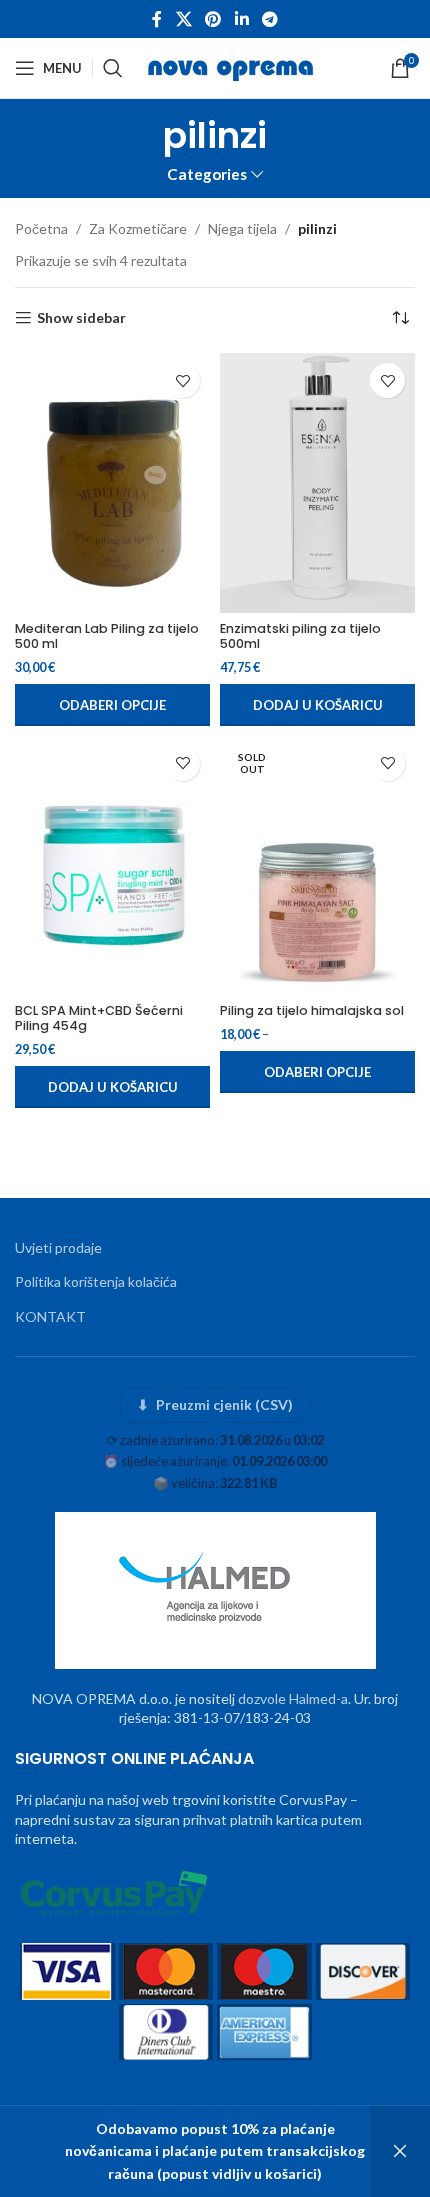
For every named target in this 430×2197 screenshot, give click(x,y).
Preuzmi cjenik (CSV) (215, 1404)
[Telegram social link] (269, 19)
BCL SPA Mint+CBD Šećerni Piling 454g (99, 1018)
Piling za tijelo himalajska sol (312, 1010)
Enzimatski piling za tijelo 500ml (300, 636)
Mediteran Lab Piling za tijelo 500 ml (107, 636)
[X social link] (183, 19)
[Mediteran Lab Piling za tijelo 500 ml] (112, 483)
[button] (317, 705)
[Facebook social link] (157, 19)
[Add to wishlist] (182, 380)
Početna (41, 228)
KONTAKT (50, 1316)
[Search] (113, 68)
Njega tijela (242, 228)
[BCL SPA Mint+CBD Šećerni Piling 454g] (112, 866)
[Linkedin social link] (241, 19)
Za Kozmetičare (138, 228)
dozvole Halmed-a (293, 1698)
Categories (207, 174)
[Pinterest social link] (213, 19)
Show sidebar (81, 318)
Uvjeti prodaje (58, 1247)
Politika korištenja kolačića (96, 1281)
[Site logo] (232, 66)
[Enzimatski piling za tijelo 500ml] (317, 483)
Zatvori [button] (400, 2151)
